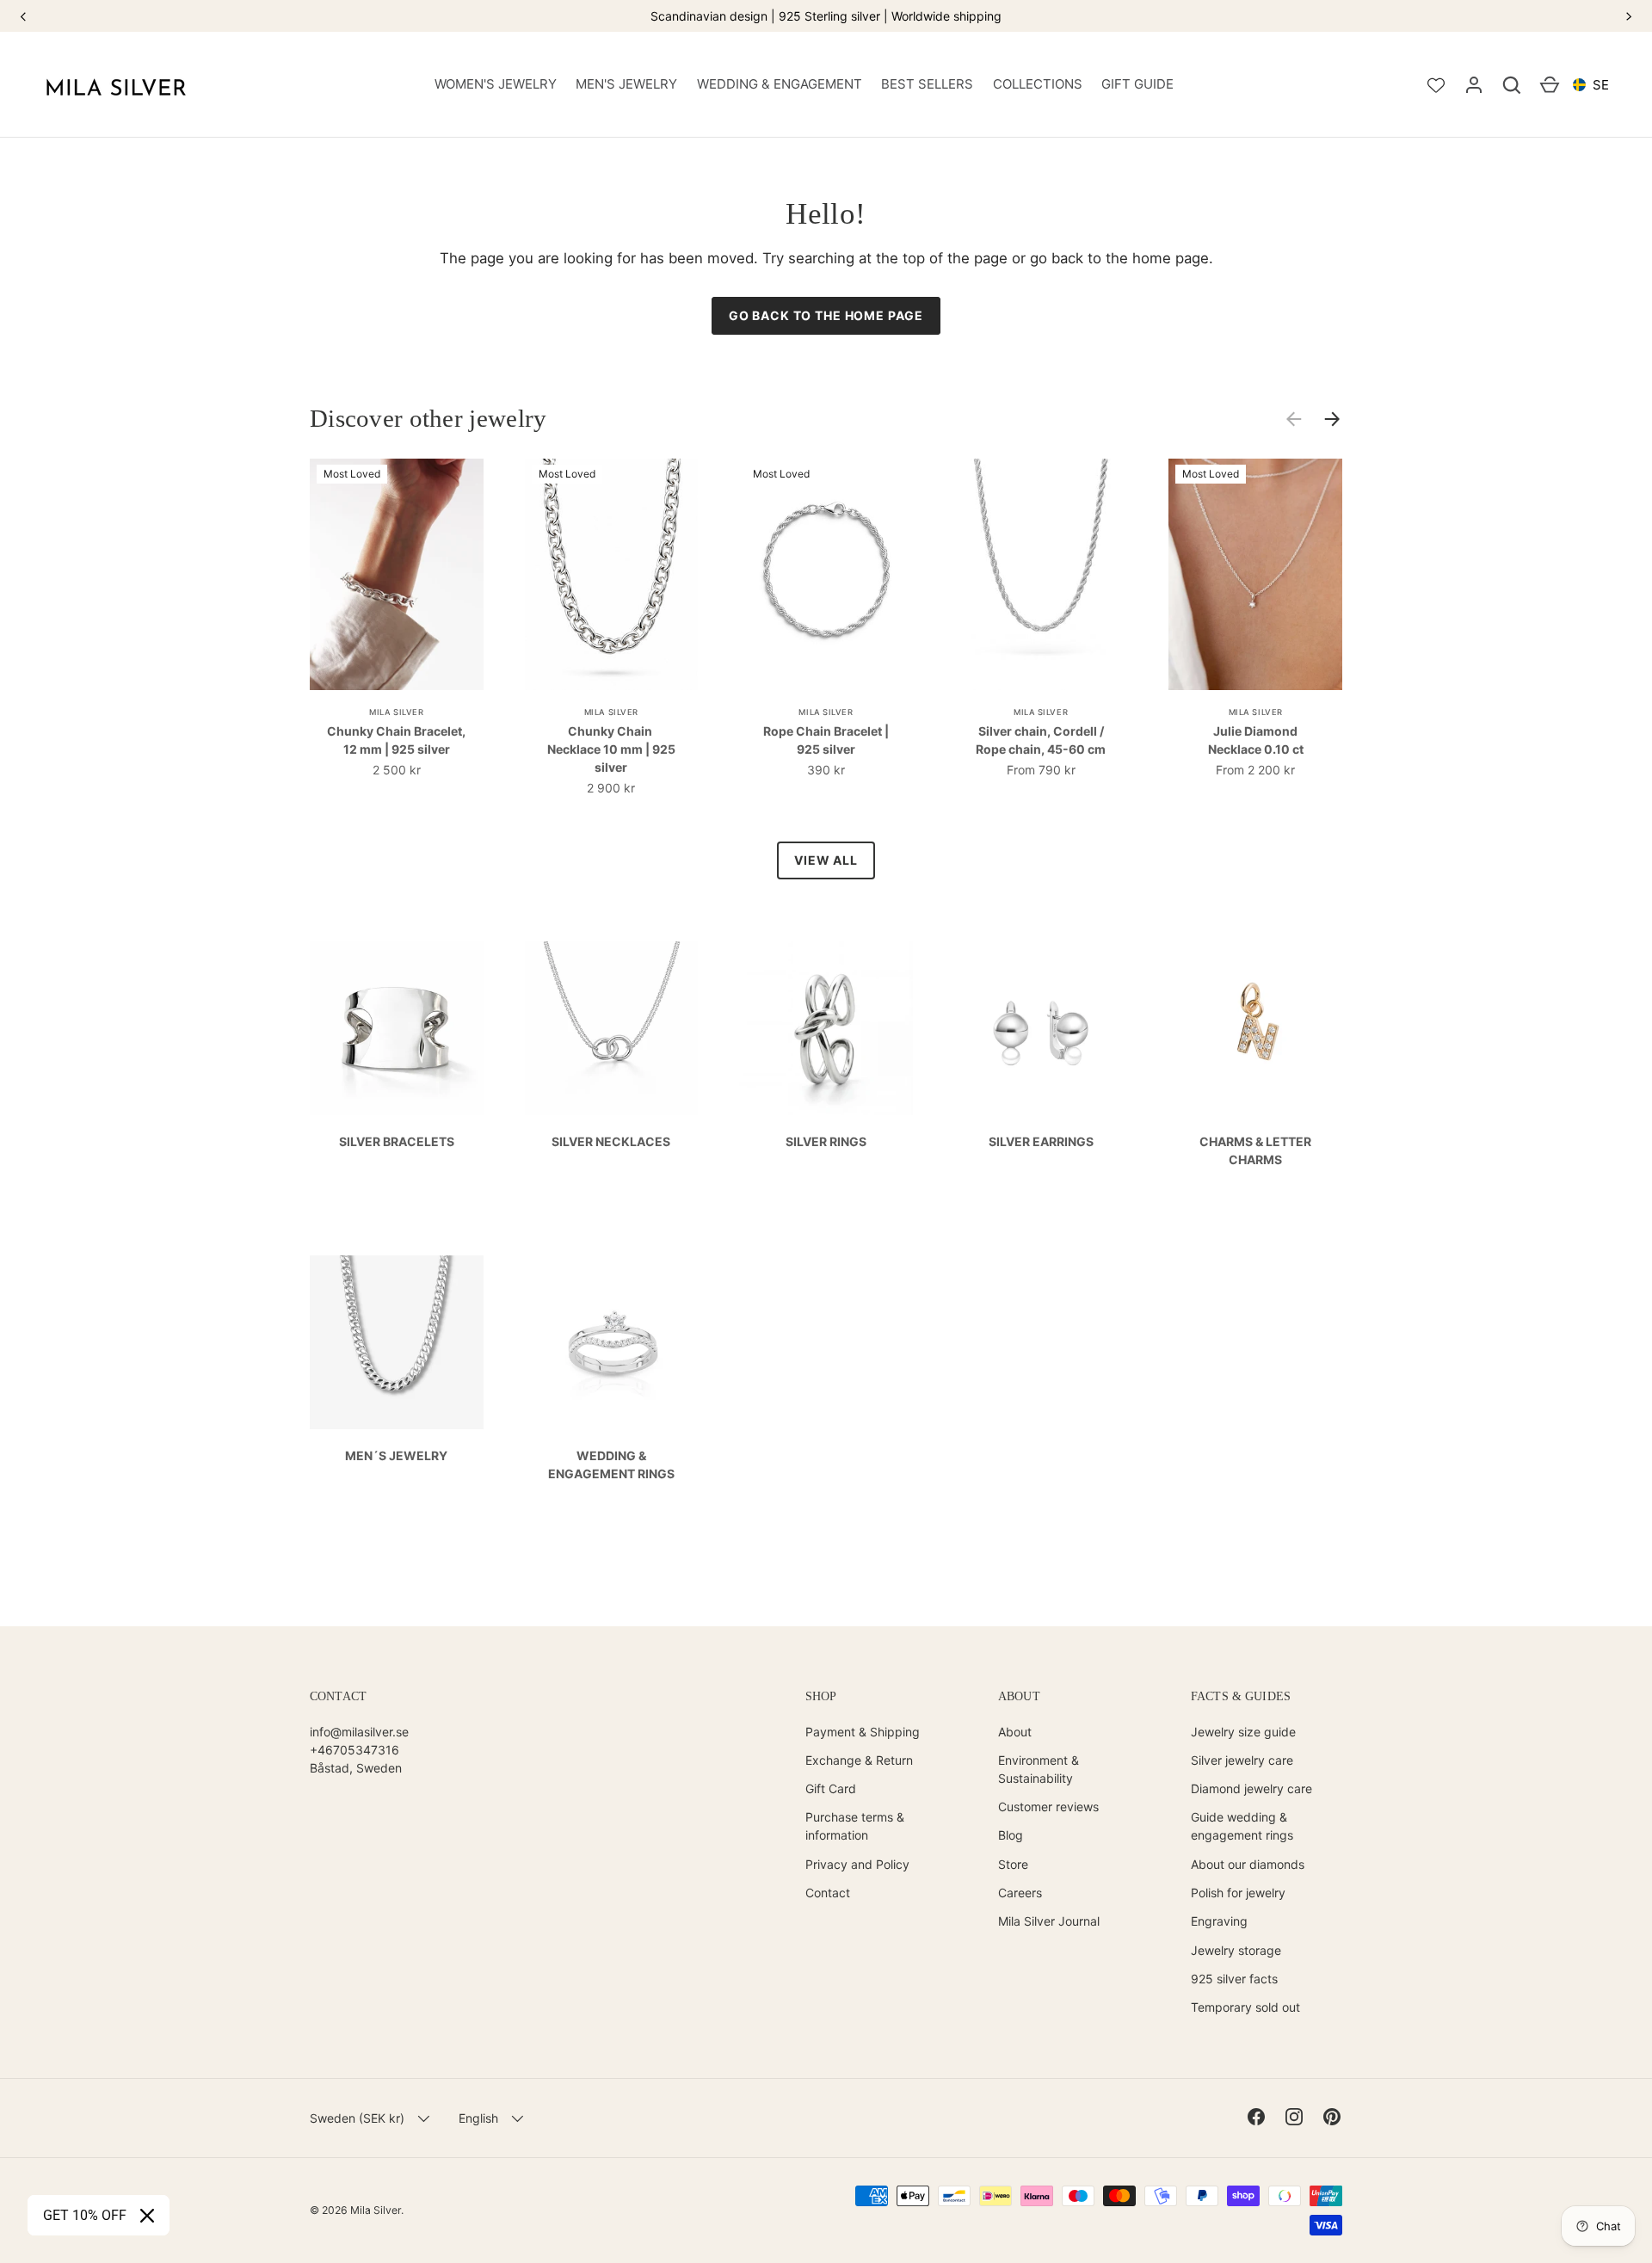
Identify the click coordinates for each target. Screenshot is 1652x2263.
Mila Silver (376, 2210)
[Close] (147, 2216)
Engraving (1219, 1921)
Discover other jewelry (428, 418)
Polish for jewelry (1238, 1893)
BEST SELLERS (927, 84)
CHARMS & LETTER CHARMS (1255, 1150)
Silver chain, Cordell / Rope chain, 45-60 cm (1041, 740)
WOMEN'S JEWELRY (496, 84)
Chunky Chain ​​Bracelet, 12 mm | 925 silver (396, 740)
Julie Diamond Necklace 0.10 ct (1256, 740)
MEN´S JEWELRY (396, 1455)
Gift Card (831, 1788)
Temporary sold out (1245, 2007)
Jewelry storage (1236, 1950)
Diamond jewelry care (1251, 1788)
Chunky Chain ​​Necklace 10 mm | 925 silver (611, 749)
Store (1013, 1864)
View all (826, 860)
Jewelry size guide (1243, 1732)
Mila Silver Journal (1049, 1921)
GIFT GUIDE (1137, 84)
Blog (1011, 1835)
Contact (828, 1893)
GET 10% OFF (85, 2215)
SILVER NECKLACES (611, 1141)
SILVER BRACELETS (397, 1141)
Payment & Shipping (863, 1732)
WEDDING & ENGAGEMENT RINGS (611, 1464)
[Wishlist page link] (1436, 85)
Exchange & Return (859, 1760)
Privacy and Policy (857, 1864)
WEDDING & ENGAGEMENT (780, 84)
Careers (1020, 1893)
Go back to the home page (826, 315)
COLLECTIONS (1038, 84)
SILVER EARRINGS (1041, 1141)
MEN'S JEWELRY (626, 84)
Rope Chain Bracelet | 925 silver (826, 740)
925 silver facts (1234, 1979)
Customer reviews (1048, 1807)
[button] (1512, 85)
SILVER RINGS (826, 1141)
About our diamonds (1248, 1864)
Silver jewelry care (1242, 1760)
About (1015, 1732)
